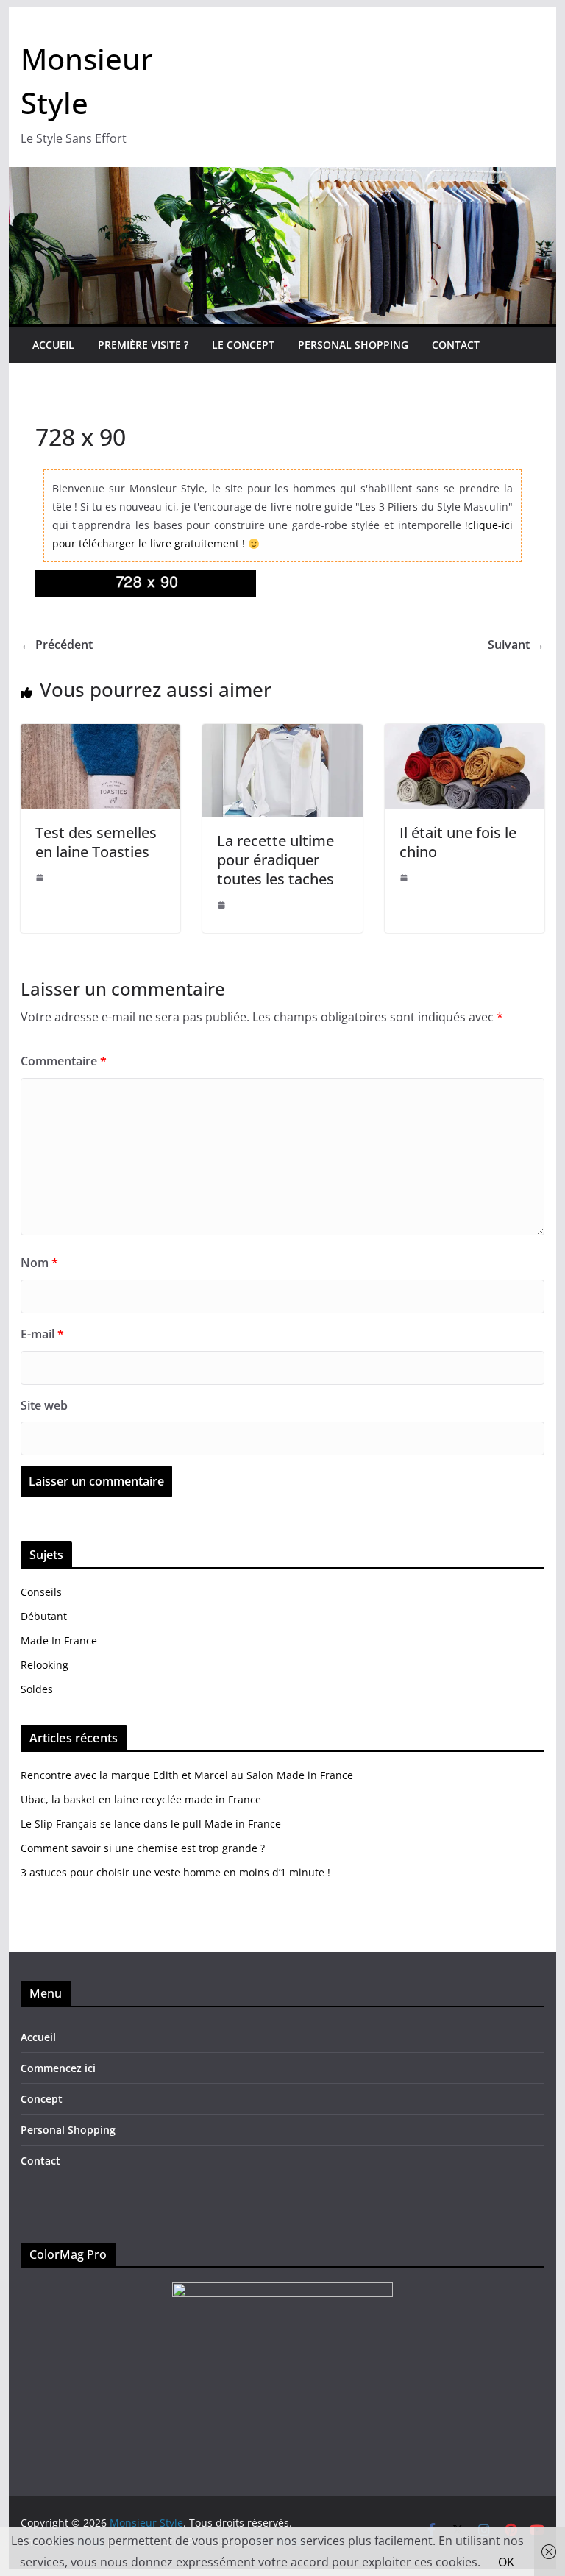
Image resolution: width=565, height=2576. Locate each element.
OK (506, 2562)
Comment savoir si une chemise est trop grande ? (143, 1848)
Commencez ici (58, 2068)
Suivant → (516, 645)
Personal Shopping (353, 345)
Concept (42, 2099)
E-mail (42, 1334)
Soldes (37, 1689)
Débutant (44, 1616)
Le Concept (243, 345)
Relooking (45, 1665)
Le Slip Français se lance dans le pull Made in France (151, 1824)
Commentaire (64, 1061)
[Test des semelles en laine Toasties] (101, 734)
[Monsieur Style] (283, 177)
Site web (44, 1405)
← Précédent (57, 645)
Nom (39, 1263)
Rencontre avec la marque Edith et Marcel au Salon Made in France (187, 1775)
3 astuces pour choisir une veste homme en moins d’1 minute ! (175, 1872)
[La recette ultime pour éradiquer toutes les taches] (282, 734)
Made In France (59, 1640)
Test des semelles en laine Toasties (96, 842)
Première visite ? (143, 345)
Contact (456, 345)
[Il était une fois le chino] (465, 734)
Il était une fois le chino (458, 842)
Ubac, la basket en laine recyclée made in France (141, 1799)
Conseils (41, 1592)
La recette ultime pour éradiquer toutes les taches (276, 860)
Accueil (53, 345)
